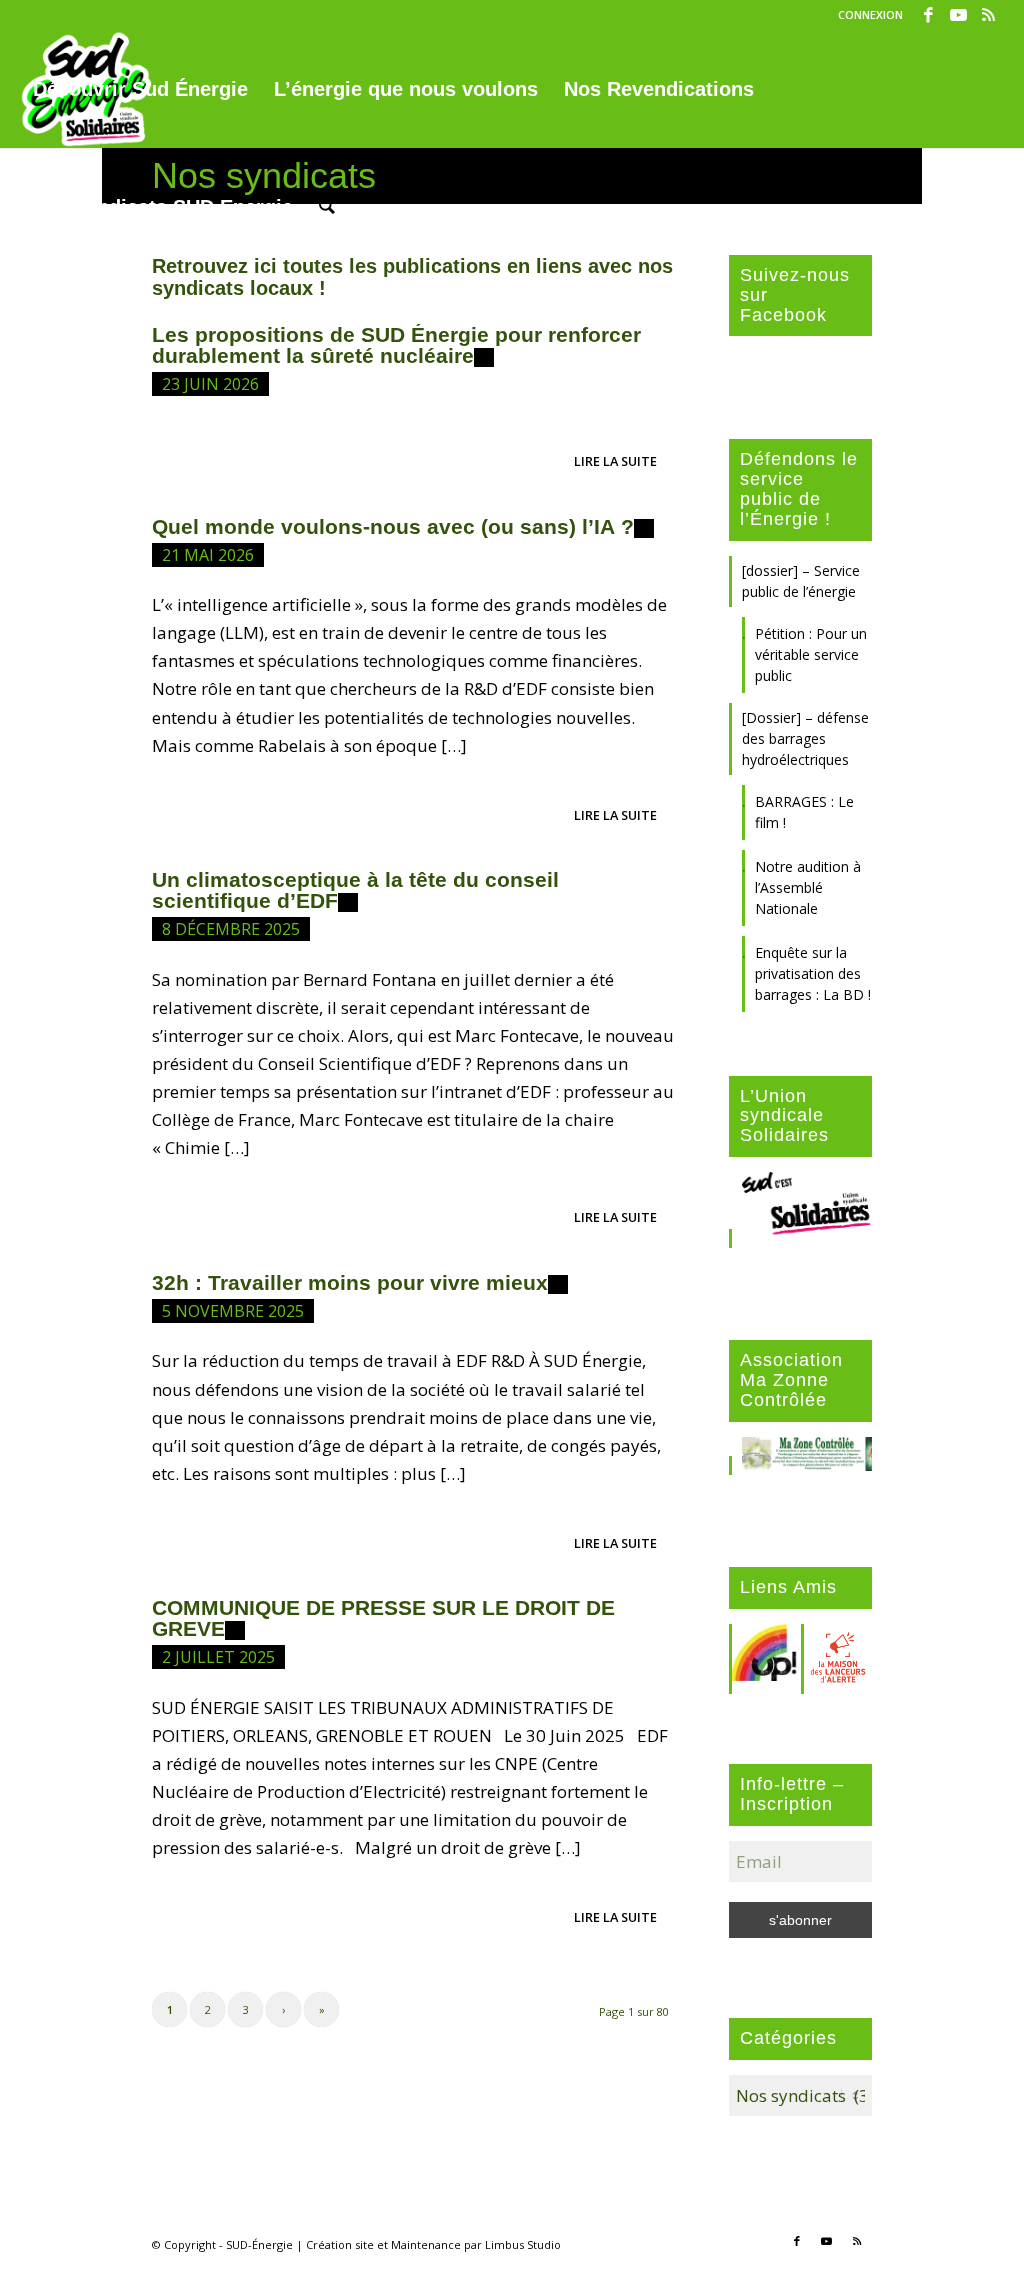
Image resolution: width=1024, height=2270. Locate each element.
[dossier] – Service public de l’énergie (801, 581)
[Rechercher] (327, 207)
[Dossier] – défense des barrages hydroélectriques (805, 738)
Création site (340, 2244)
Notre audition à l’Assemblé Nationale (808, 887)
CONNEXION (870, 14)
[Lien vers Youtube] (958, 15)
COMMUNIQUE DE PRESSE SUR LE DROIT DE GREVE (383, 1618)
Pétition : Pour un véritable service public (811, 654)
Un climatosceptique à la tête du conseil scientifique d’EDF (355, 890)
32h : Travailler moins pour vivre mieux (350, 1282)
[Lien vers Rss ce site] (989, 15)
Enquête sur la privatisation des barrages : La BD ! (813, 973)
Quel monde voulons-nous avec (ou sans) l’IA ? (393, 526)
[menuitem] (865, 15)
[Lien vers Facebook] (928, 15)
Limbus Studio (523, 2244)
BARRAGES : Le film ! (804, 812)
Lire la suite (615, 461)
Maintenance (426, 2244)
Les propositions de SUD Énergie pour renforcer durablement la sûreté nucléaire (396, 345)
